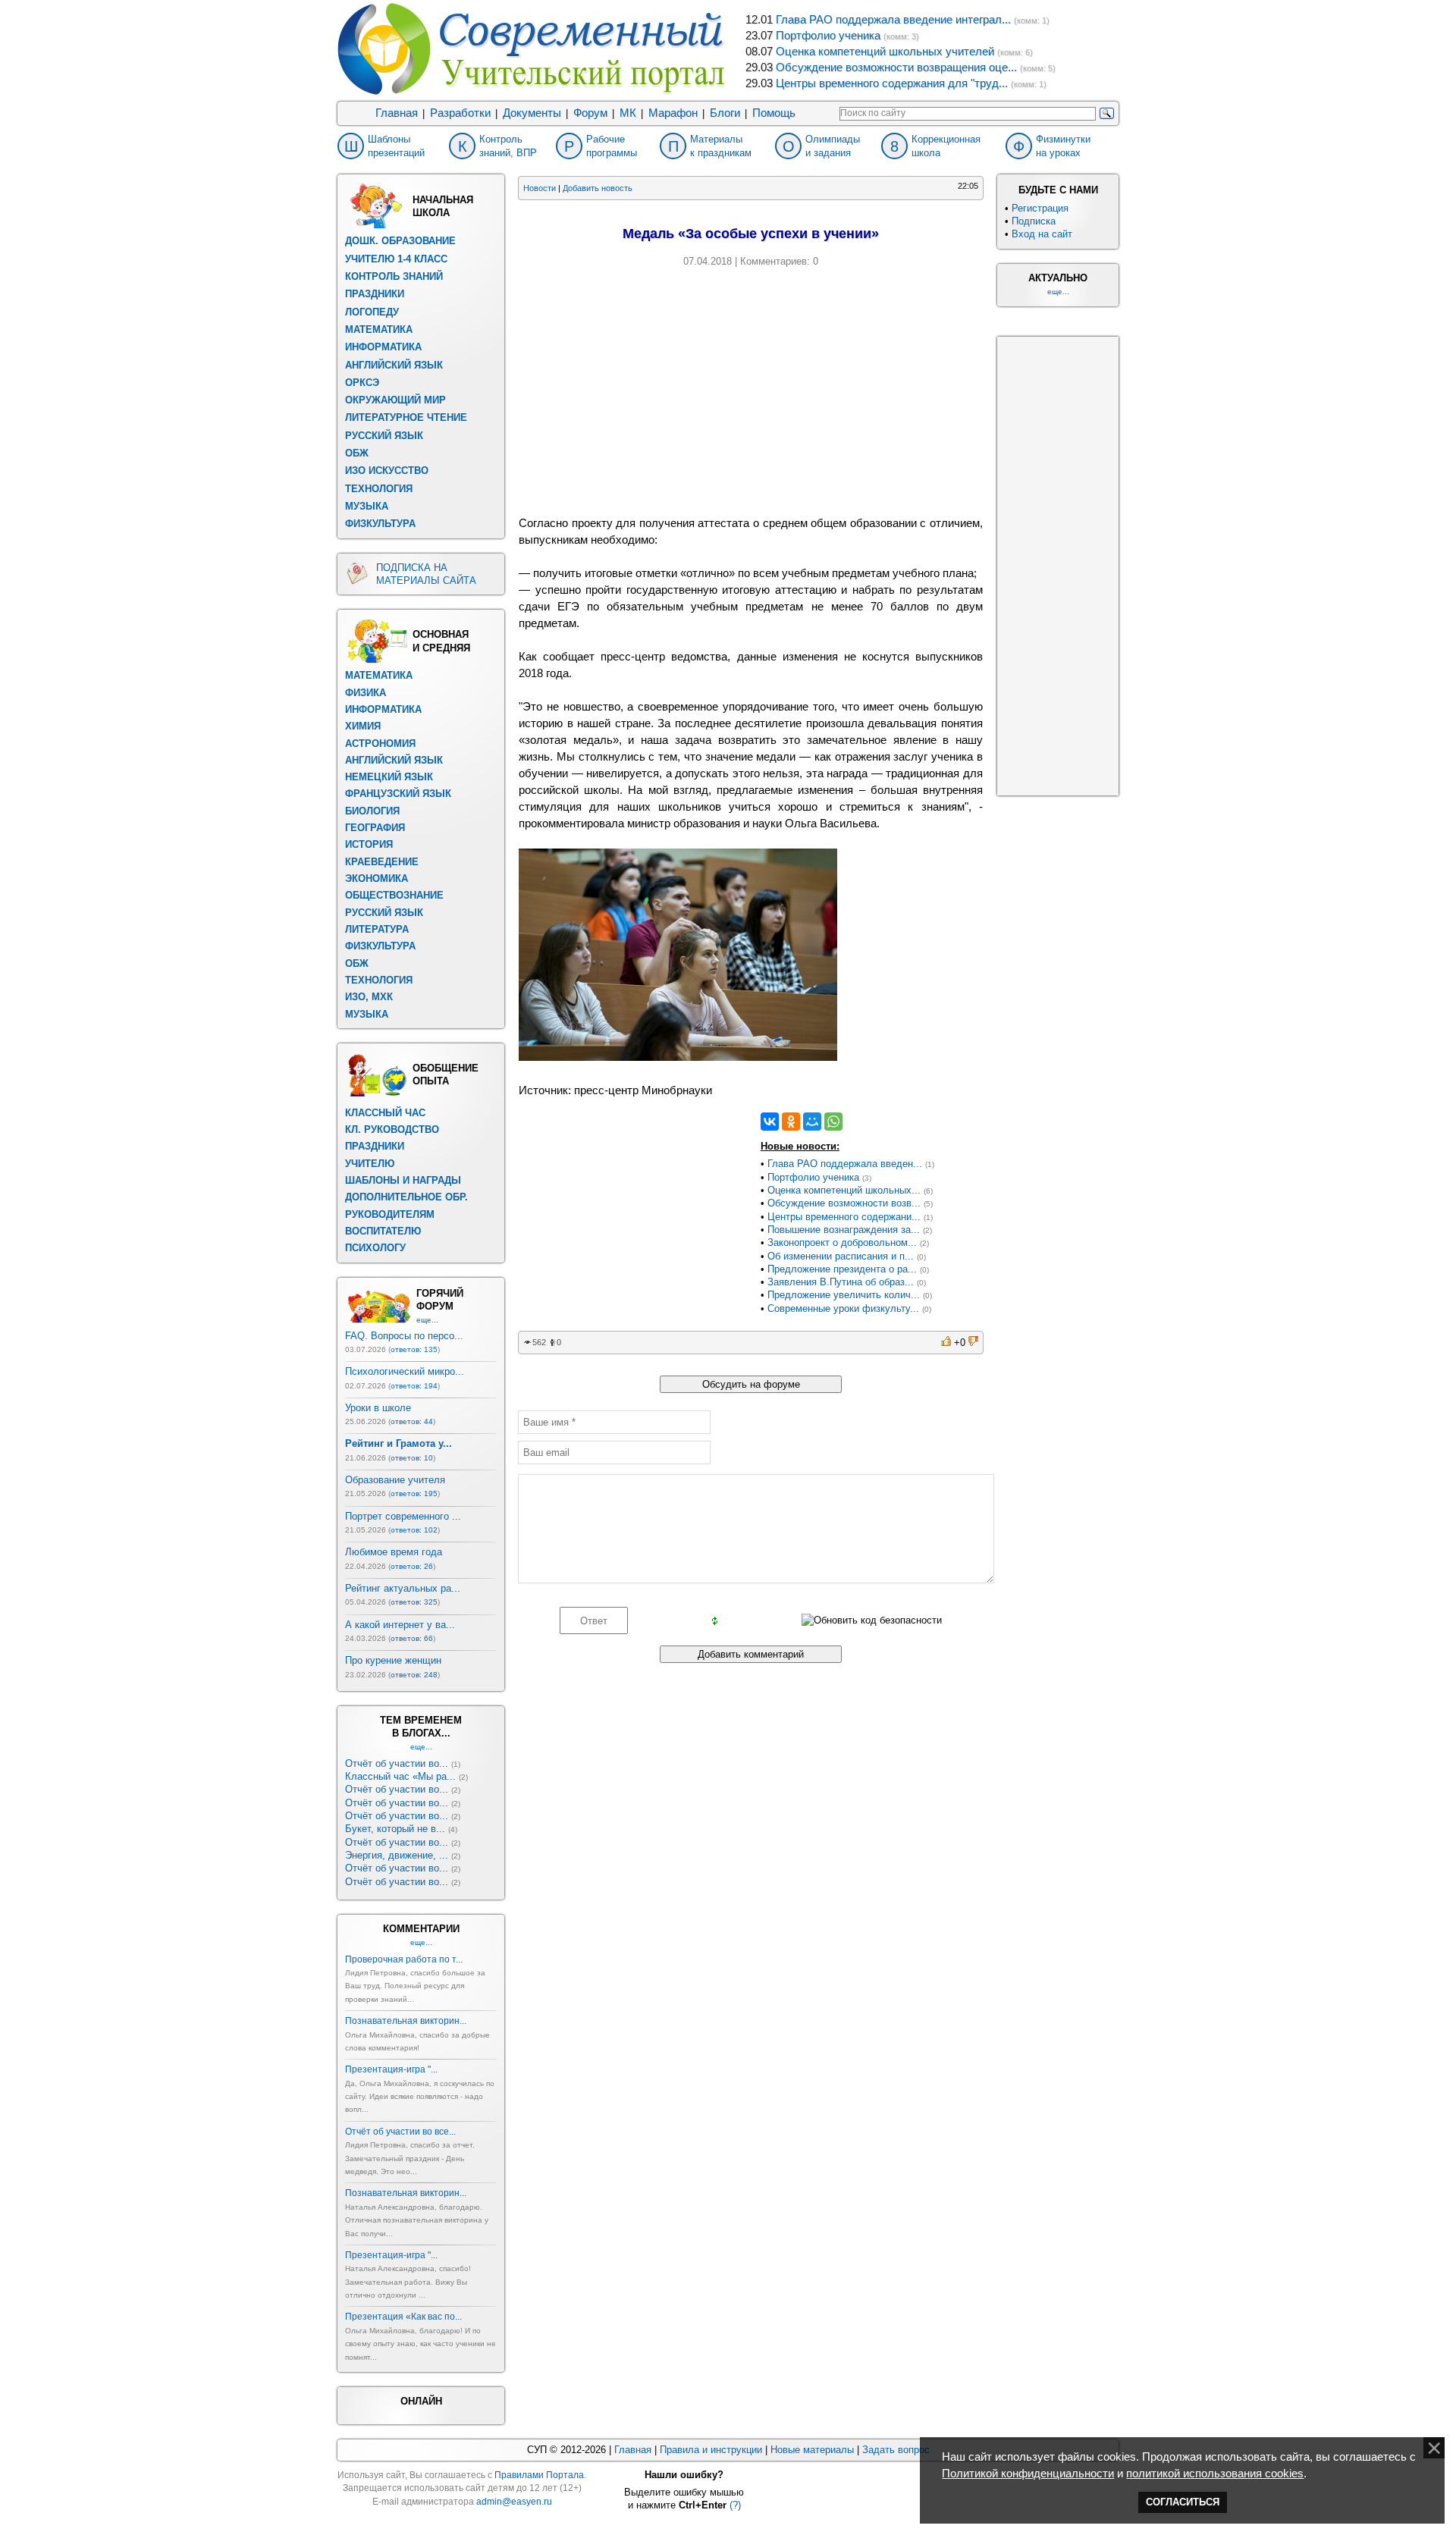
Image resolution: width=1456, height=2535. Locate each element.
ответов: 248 (414, 1675)
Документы (532, 113)
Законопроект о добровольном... (842, 1242)
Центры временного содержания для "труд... (892, 83)
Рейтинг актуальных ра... (403, 1588)
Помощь (774, 113)
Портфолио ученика (828, 36)
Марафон (673, 113)
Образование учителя (395, 1480)
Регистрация (1040, 208)
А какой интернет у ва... (400, 1625)
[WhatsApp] (833, 1122)
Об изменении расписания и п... (841, 1256)
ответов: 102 (414, 1530)
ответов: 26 (412, 1566)
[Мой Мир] (812, 1122)
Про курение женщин (393, 1660)
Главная (397, 113)
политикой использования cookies (1215, 2474)
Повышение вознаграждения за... (844, 1230)
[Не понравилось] (973, 1343)
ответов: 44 (412, 1421)
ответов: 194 (414, 1386)
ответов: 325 (414, 1602)
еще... (427, 1320)
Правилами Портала (539, 2475)
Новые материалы (812, 2450)
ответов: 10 (412, 1458)
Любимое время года (394, 1552)
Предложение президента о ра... (842, 1269)
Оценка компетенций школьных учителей (885, 52)
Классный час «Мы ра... (400, 1776)
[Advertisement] (751, 389)
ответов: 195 (414, 1493)
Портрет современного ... (403, 1516)
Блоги (725, 113)
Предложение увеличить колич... (844, 1295)
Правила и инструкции (711, 2450)
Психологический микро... (405, 1371)
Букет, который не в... (395, 1829)
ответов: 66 (412, 1638)
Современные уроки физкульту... (843, 1308)
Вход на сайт (1042, 234)
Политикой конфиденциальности (1028, 2474)
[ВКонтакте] (770, 1122)
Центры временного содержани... (844, 1217)
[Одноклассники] (791, 1122)
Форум (590, 113)
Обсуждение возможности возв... (844, 1203)
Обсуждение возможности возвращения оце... (896, 67)
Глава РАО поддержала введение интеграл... (893, 20)
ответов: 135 (414, 1349)
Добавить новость (598, 188)
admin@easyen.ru (514, 2502)
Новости (540, 188)
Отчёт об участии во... (397, 1763)
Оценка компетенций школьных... (844, 1190)
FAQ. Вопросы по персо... (404, 1336)
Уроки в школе (378, 1408)
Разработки (460, 113)
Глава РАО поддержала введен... (845, 1164)
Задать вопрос (896, 2450)
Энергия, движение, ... (397, 1855)
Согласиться (1183, 2502)
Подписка (1034, 221)
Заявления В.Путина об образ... (841, 1282)
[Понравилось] (946, 1343)
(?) (735, 2505)
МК (628, 113)
